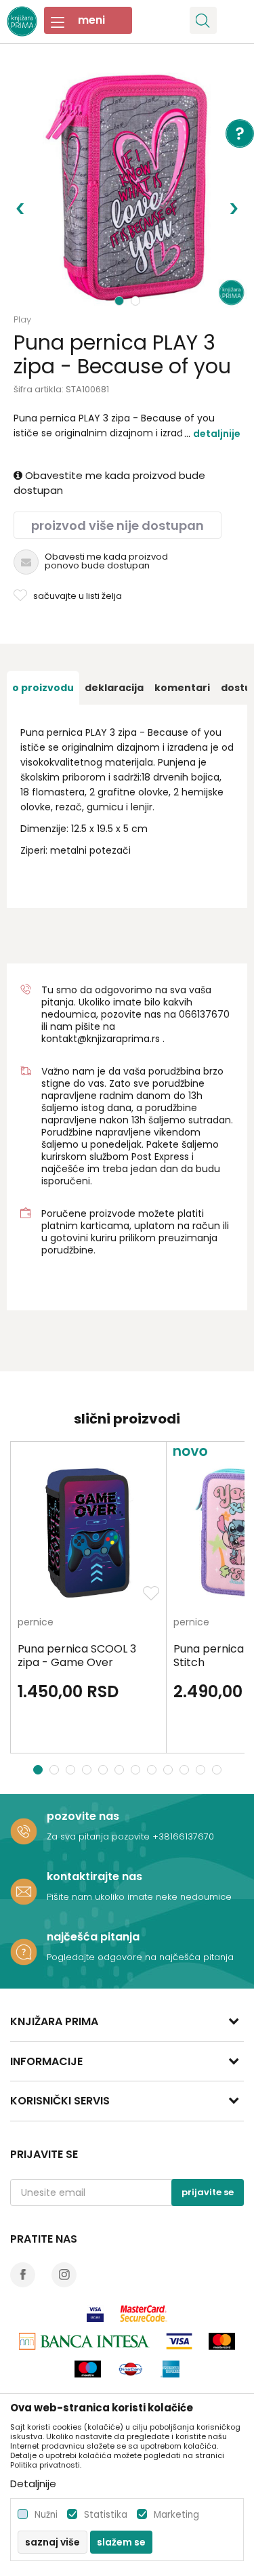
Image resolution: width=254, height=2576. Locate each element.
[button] (203, 20)
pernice (36, 1623)
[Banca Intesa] (84, 2341)
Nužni (46, 2515)
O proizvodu (43, 688)
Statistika (106, 2515)
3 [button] (72, 1770)
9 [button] (170, 1770)
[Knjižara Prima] (22, 20)
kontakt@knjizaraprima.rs (101, 1039)
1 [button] (120, 301)
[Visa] (95, 2313)
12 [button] (218, 1770)
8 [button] (153, 1770)
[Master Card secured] (144, 2313)
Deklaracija (114, 688)
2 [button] (137, 301)
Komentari (182, 688)
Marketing (176, 2515)
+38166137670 (183, 1836)
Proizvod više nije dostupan (118, 525)
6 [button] (121, 1770)
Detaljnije (217, 434)
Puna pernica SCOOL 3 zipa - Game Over (77, 1656)
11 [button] (202, 1770)
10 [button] (186, 1770)
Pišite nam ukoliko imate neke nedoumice (139, 1897)
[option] (127, 188)
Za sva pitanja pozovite (100, 1836)
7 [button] (137, 1770)
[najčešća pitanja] (24, 1952)
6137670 (210, 1014)
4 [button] (88, 1770)
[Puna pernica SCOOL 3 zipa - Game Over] (88, 1533)
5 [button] (105, 1770)
